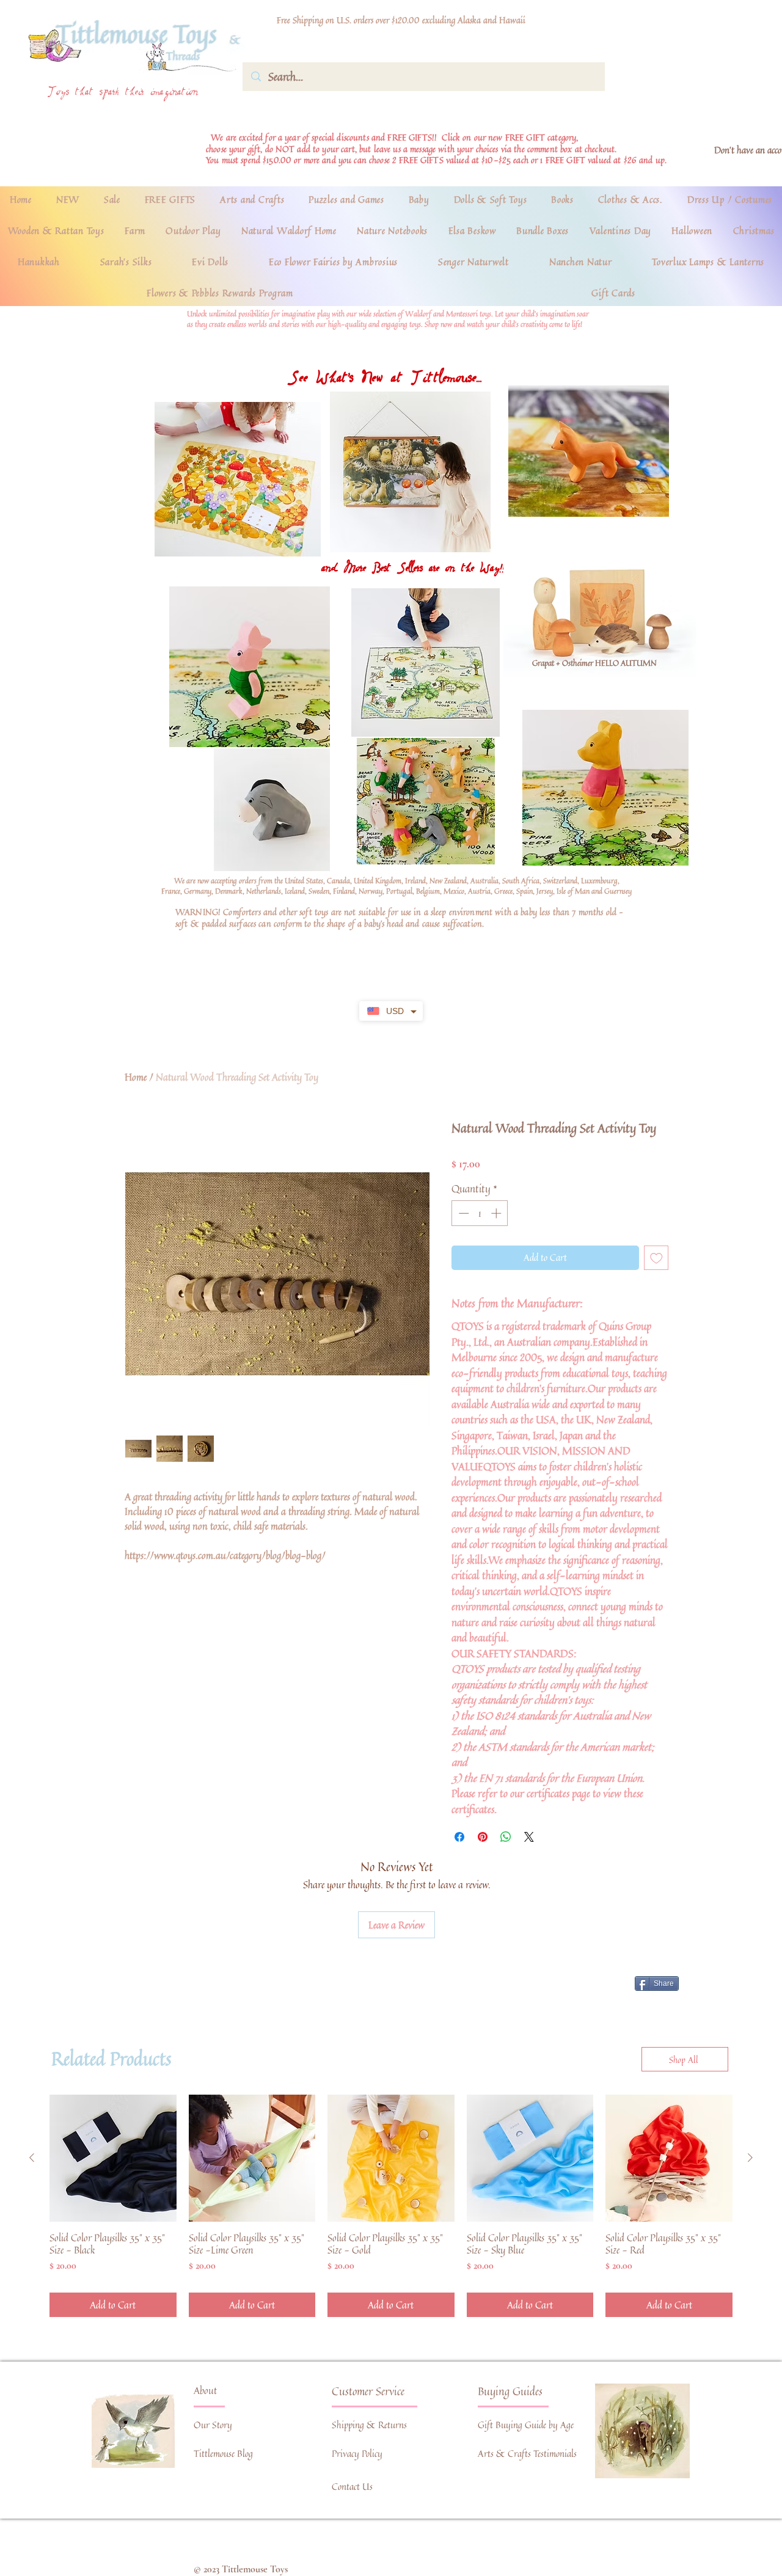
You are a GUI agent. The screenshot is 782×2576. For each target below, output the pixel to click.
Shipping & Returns (369, 2425)
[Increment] (497, 1213)
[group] (391, 2206)
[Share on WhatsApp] (506, 1837)
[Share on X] (529, 1837)
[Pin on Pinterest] (483, 1837)
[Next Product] (750, 2158)
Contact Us (352, 2487)
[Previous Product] (32, 2158)
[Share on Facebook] (459, 1837)
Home (136, 1077)
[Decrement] (462, 1213)
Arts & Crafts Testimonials (527, 2454)
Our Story (213, 2425)
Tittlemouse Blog (223, 2454)
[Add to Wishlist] (656, 1258)
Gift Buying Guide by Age (526, 2425)
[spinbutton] (480, 1213)
